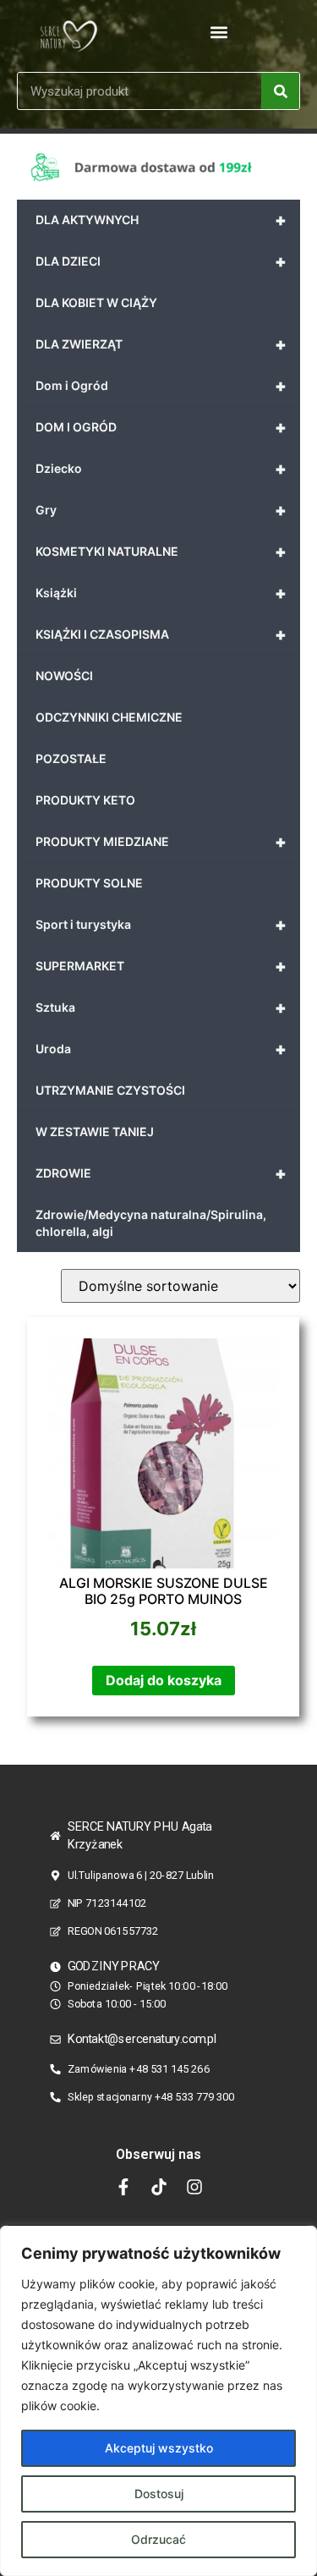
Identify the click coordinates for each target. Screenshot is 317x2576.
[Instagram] (194, 2187)
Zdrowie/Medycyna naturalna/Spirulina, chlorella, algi (151, 1223)
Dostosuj (159, 2494)
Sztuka (161, 1008)
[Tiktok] (159, 2187)
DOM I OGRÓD (161, 427)
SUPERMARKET (161, 966)
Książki (161, 593)
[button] (219, 32)
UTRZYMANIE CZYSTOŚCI (110, 1090)
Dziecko (161, 469)
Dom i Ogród (161, 386)
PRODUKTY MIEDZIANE (161, 842)
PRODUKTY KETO (85, 800)
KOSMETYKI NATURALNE (161, 552)
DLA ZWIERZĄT (161, 344)
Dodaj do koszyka (164, 1680)
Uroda (161, 1049)
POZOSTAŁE (71, 758)
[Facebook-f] (123, 2187)
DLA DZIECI (161, 261)
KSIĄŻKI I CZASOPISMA (161, 634)
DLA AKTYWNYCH (161, 220)
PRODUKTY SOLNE (89, 883)
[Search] (280, 91)
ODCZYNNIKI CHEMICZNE (109, 717)
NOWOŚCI (64, 676)
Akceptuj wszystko (159, 2448)
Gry (161, 510)
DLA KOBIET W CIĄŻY (96, 302)
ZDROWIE (161, 1173)
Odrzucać (158, 2539)
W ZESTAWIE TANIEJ (95, 1131)
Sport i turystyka (161, 925)
